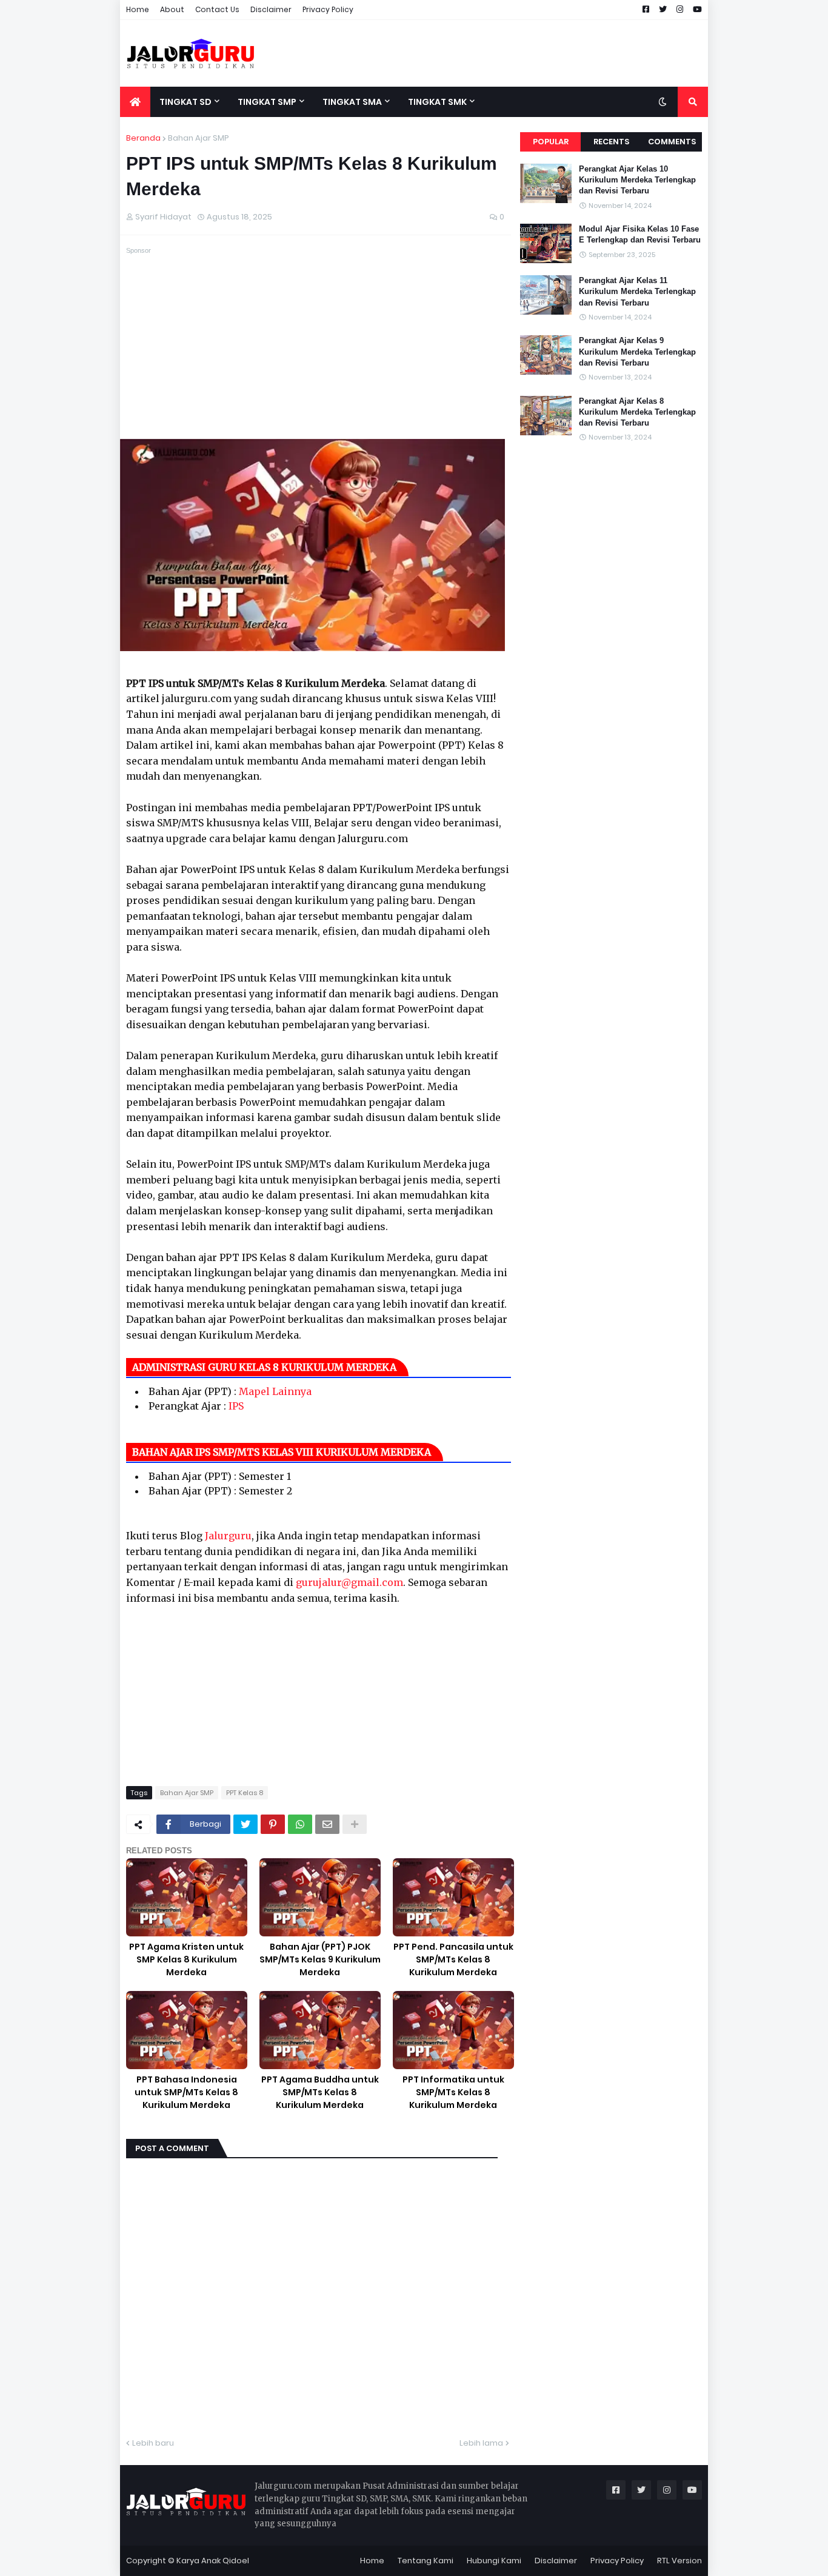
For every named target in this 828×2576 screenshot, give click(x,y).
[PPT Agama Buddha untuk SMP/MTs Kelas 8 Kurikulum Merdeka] (320, 2030)
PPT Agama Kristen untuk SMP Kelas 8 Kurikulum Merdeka (186, 1959)
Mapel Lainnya (275, 1391)
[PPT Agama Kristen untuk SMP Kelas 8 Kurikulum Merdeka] (187, 1897)
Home (138, 9)
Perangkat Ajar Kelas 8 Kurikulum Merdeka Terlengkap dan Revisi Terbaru (637, 412)
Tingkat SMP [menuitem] (267, 102)
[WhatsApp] (300, 1824)
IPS (236, 1406)
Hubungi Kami (494, 2561)
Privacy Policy (328, 9)
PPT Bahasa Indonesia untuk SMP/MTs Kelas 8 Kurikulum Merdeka (186, 2092)
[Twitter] (245, 1824)
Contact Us (217, 9)
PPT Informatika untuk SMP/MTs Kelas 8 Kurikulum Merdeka (453, 2092)
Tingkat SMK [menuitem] (437, 102)
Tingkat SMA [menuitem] (352, 102)
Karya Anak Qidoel (213, 2561)
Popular (551, 142)
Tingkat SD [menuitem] (185, 102)
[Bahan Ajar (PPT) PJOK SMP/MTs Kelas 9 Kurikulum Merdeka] (320, 1897)
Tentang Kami (426, 2561)
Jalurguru (228, 1536)
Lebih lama (481, 2443)
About (172, 9)
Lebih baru (153, 2443)
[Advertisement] (487, 53)
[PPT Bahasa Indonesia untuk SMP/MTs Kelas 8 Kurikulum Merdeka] (187, 2030)
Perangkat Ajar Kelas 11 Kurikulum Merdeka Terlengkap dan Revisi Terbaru (637, 291)
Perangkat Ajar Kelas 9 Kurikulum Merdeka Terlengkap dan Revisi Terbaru (637, 351)
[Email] (327, 1824)
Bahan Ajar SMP (199, 138)
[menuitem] (135, 102)
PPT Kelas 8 (245, 1793)
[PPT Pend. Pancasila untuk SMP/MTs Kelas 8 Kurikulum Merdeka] (453, 1897)
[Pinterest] (273, 1824)
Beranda (143, 138)
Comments (672, 142)
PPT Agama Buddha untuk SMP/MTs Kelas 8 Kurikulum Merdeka (320, 2092)
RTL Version (679, 2561)
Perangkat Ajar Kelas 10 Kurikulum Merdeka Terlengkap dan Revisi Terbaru (637, 180)
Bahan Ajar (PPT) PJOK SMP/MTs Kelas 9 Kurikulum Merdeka (320, 1959)
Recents (611, 142)
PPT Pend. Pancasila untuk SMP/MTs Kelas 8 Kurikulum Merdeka (453, 1959)
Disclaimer (271, 9)
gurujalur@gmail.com (349, 1582)
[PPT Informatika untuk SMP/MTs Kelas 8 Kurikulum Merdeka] (453, 2030)
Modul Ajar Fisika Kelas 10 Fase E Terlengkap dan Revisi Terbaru (640, 234)
